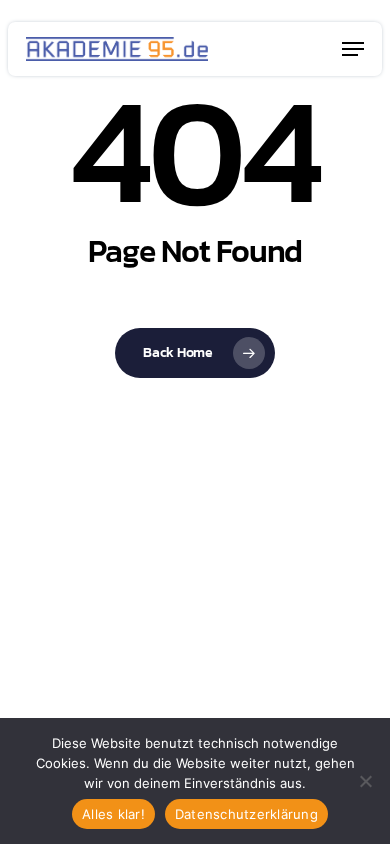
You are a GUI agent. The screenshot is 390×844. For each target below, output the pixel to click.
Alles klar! (113, 814)
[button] (353, 49)
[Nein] (365, 781)
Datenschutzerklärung (246, 814)
